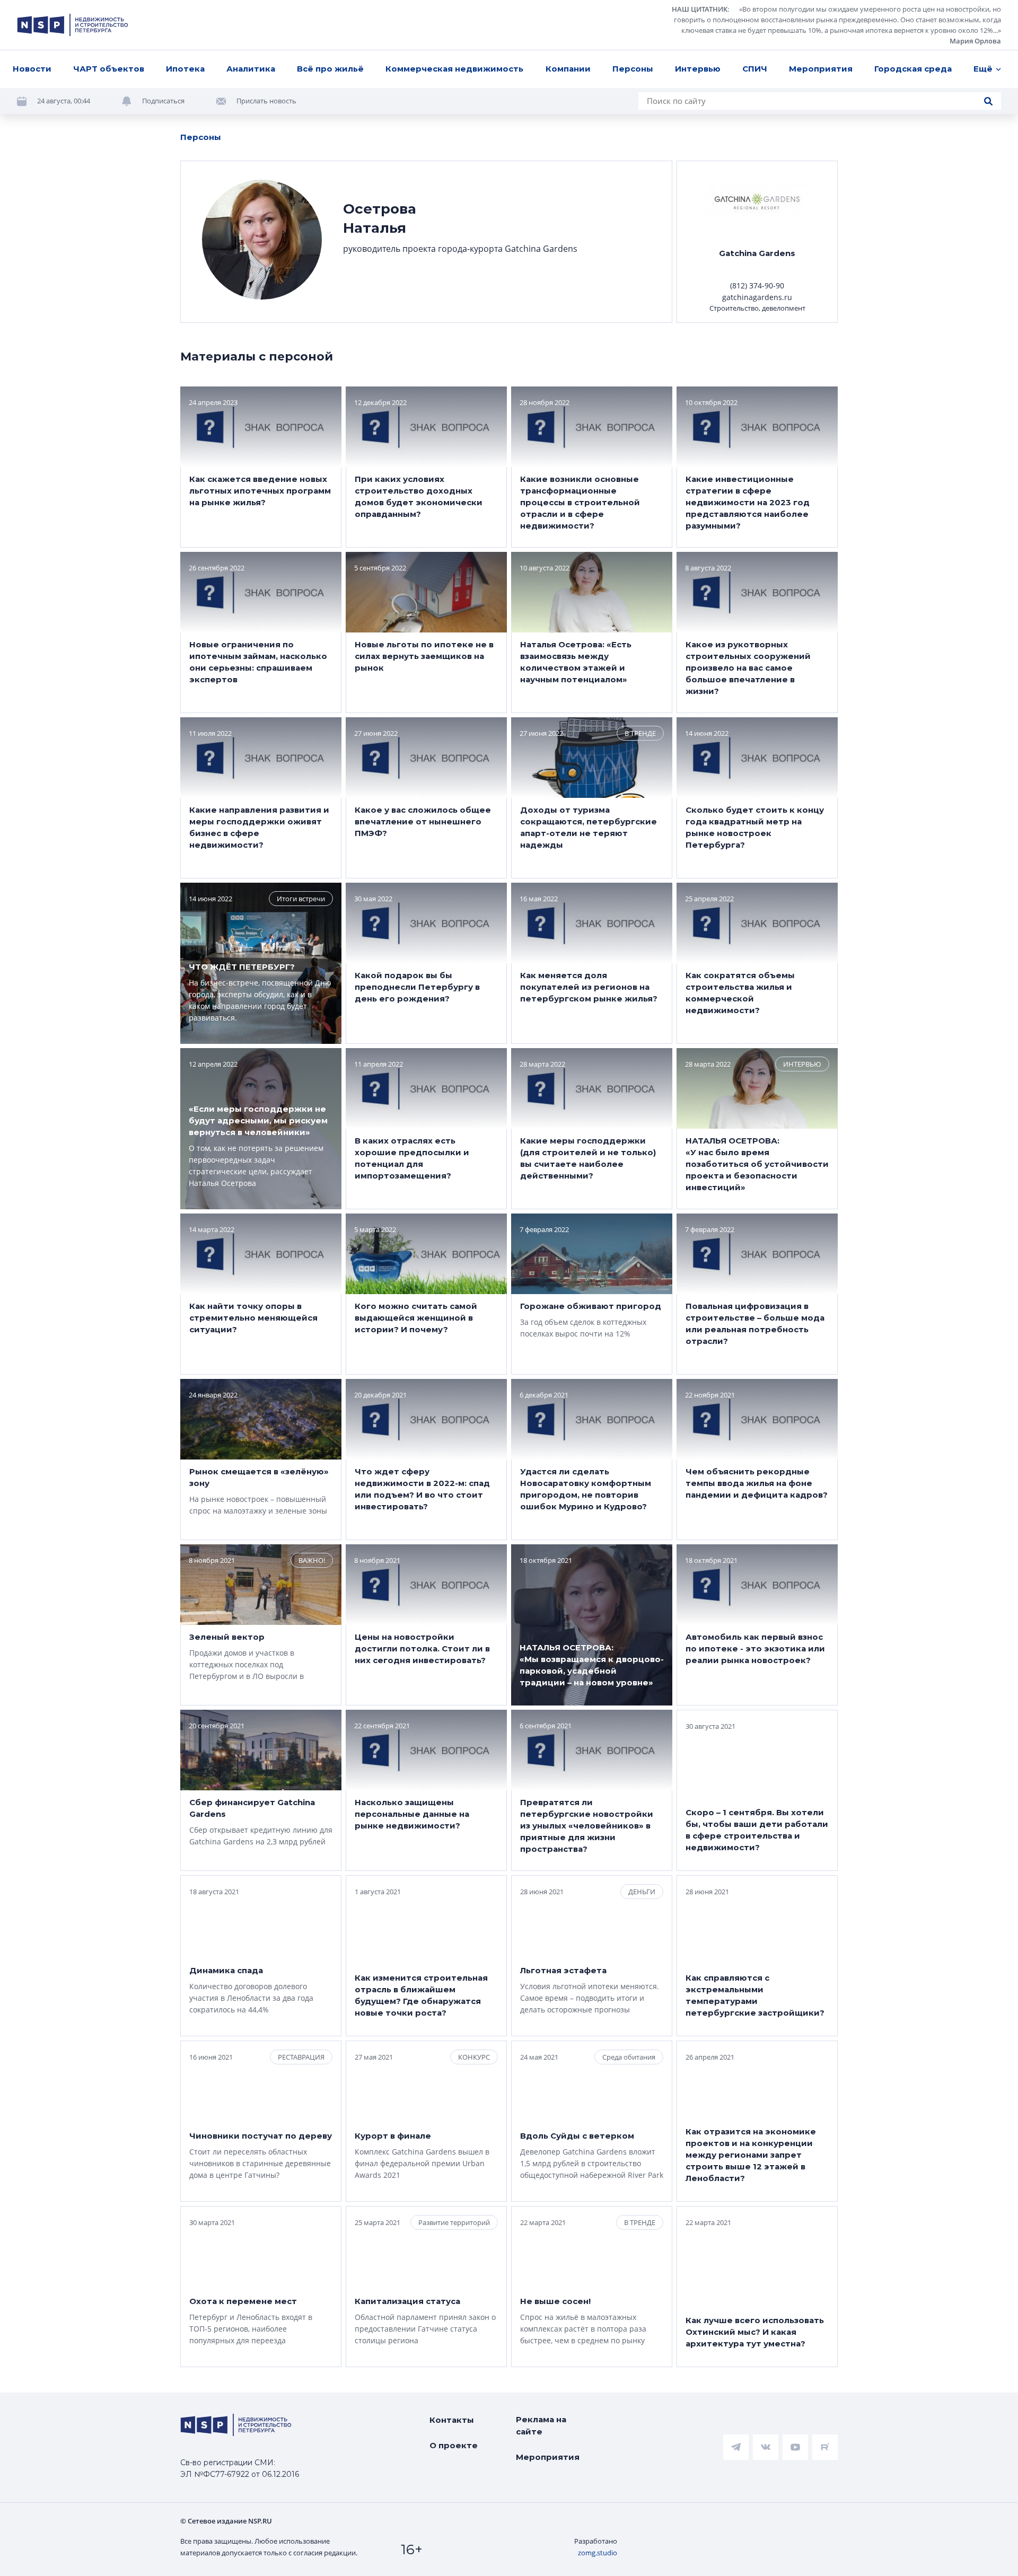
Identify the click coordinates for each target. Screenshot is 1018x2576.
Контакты (452, 2420)
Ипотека (185, 69)
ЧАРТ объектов (109, 69)
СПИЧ (755, 69)
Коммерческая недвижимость (454, 69)
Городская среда (913, 69)
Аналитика (251, 69)
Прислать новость (266, 101)
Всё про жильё (330, 69)
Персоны (633, 69)
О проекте (454, 2445)
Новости (32, 69)
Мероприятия (821, 69)
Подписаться (163, 101)
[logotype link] (73, 25)
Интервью (698, 69)
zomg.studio (598, 2553)
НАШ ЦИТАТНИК (700, 9)
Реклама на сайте (541, 2425)
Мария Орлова (975, 41)
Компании (568, 69)
